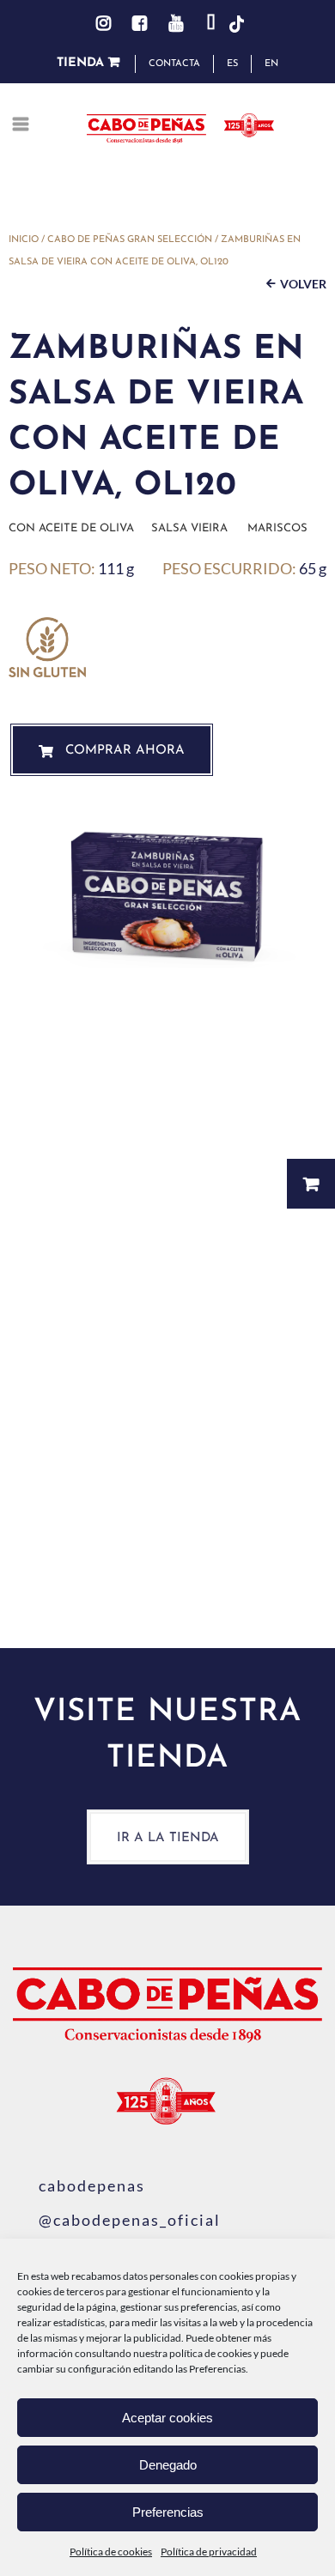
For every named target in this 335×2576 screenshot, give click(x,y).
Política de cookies (111, 2552)
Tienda (82, 63)
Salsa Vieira (189, 528)
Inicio (24, 240)
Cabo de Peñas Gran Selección (130, 240)
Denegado (168, 2465)
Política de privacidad (209, 2552)
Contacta (174, 64)
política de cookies (210, 2353)
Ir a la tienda (168, 1838)
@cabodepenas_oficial (130, 2220)
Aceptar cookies (167, 2418)
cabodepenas (92, 2185)
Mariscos (277, 528)
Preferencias (168, 2512)
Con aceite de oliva (71, 528)
